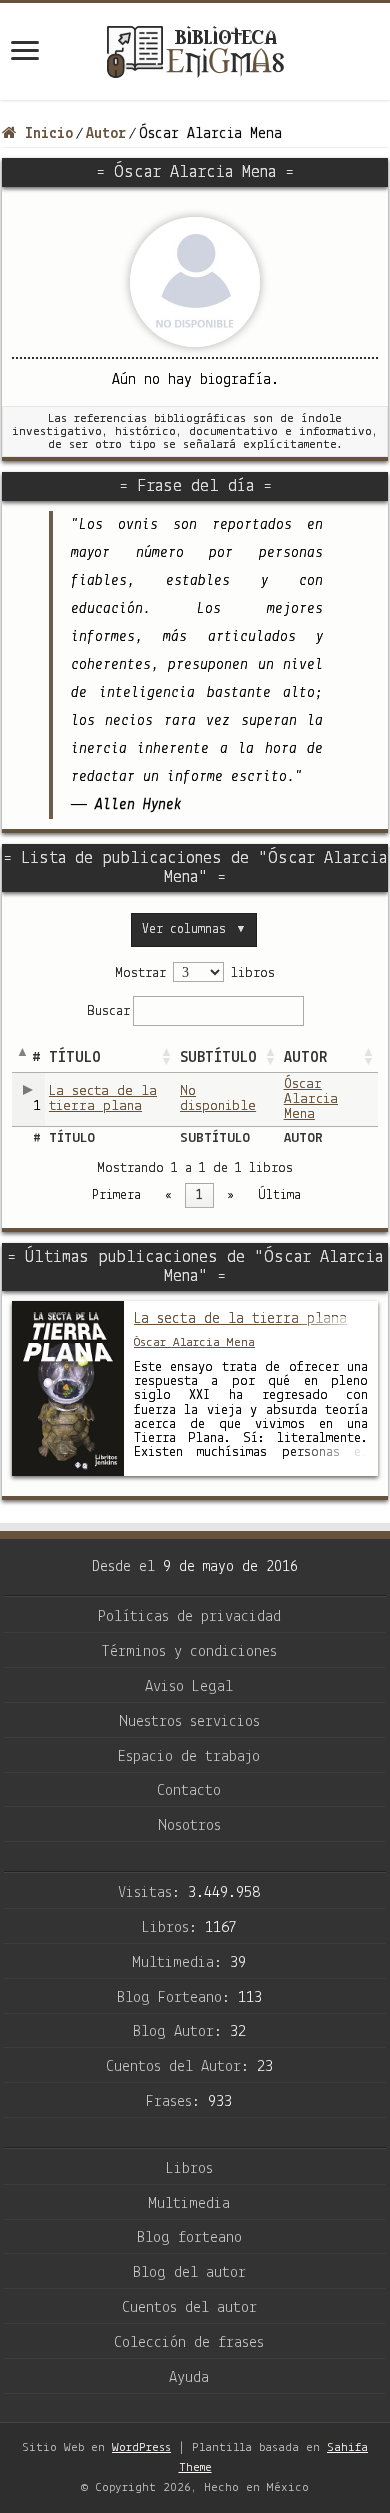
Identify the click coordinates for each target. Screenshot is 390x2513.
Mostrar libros (195, 973)
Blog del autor (189, 2273)
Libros (189, 2169)
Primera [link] (116, 1195)
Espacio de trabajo (189, 1757)
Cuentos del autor (189, 2308)
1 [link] (199, 1195)
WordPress (141, 2447)
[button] (166, 1058)
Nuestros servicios (189, 1722)
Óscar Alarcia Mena (311, 1099)
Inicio (45, 134)
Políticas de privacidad (189, 1617)
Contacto (189, 1791)
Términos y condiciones (189, 1652)
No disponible (218, 1099)
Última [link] (279, 1195)
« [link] (168, 1195)
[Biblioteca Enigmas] (195, 51)
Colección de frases (189, 2343)
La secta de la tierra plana (103, 1099)
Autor (106, 134)
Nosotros (189, 1826)
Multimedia (189, 2204)
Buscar (108, 1011)
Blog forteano (189, 2238)
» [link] (230, 1195)
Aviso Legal (189, 1687)
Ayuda (189, 2378)
